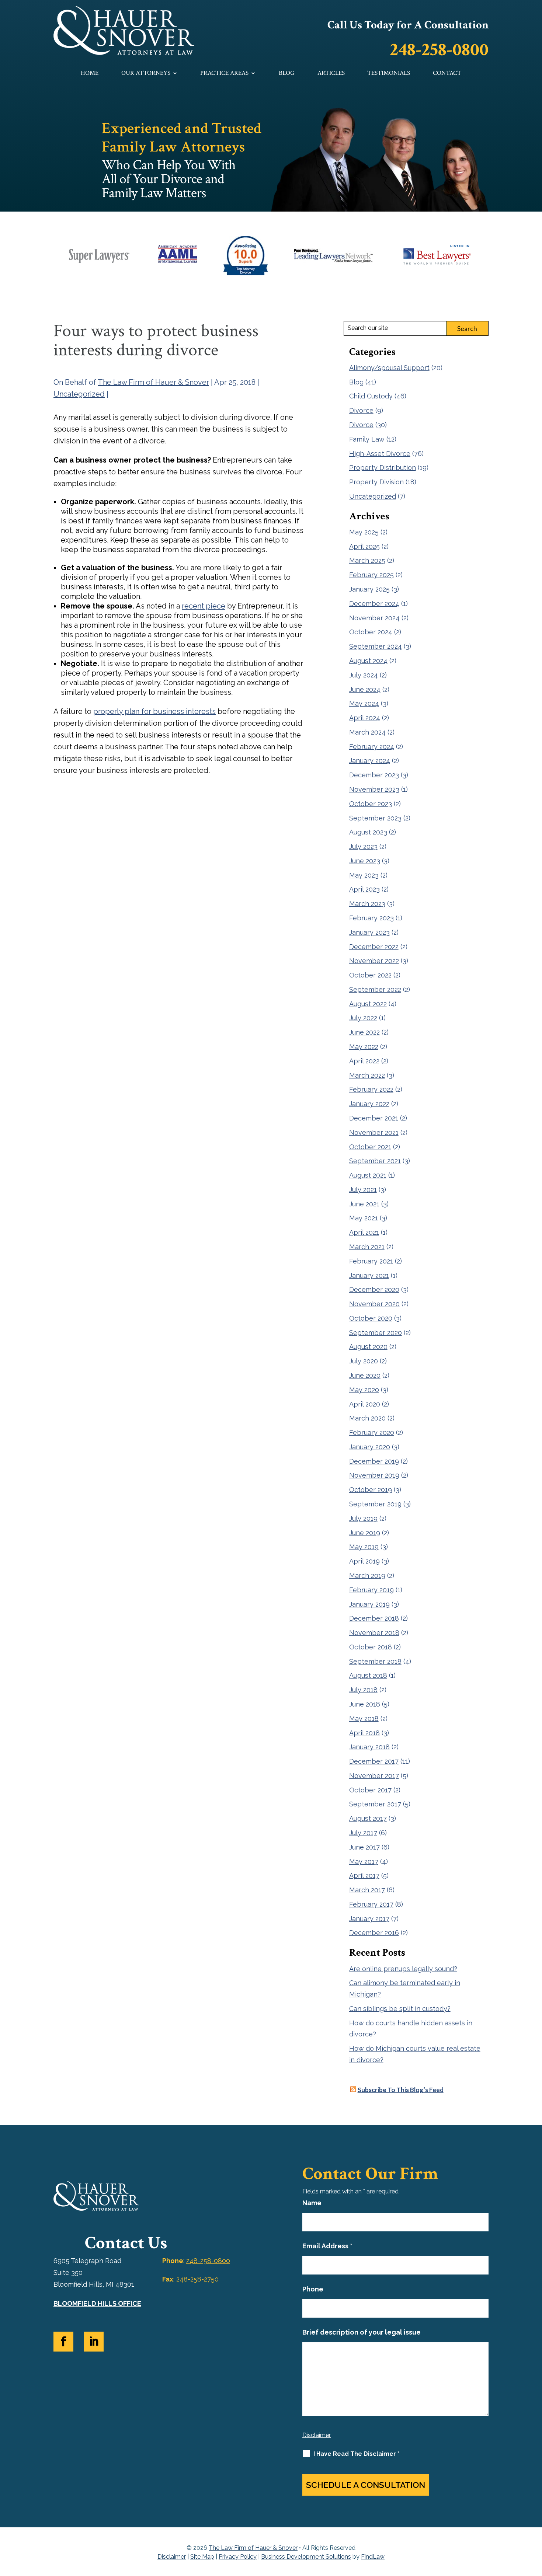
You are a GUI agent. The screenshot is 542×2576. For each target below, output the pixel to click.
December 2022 (374, 947)
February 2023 (371, 918)
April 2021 (364, 1232)
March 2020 (367, 1418)
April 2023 (364, 889)
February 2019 (371, 1590)
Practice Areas (224, 74)
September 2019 (375, 1504)
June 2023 (365, 861)
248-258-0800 (439, 50)
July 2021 (363, 1190)
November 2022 (374, 961)
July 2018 (363, 1690)
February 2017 (371, 1904)
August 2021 (368, 1175)
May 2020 (364, 1390)
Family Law (367, 439)
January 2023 (369, 932)
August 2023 (368, 832)
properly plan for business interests (154, 711)
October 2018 (371, 1647)
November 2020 (374, 1304)
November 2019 (374, 1475)
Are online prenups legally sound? (403, 1969)
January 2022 (369, 1104)
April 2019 (364, 1561)
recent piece (204, 606)
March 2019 (367, 1575)
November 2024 (374, 618)
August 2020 (368, 1347)
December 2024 (374, 604)
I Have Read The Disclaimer (356, 2454)
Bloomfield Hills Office (97, 2303)
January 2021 (369, 1275)
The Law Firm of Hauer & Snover (153, 382)
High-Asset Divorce (380, 454)
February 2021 (371, 1261)
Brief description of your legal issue (362, 2332)
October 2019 (371, 1490)
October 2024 (371, 632)
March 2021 (367, 1247)
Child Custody (371, 396)
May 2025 (364, 532)
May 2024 (364, 703)
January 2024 (370, 761)
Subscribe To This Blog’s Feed (401, 2090)
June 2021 (364, 1204)
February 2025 (371, 575)
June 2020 (365, 1375)
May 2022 (364, 1047)
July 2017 (363, 1833)
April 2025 (364, 546)
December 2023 (374, 775)
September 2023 (375, 818)
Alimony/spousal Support (389, 368)
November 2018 (374, 1633)
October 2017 (370, 1790)
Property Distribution (383, 468)
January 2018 (369, 1747)
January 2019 (369, 1604)
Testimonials (389, 74)
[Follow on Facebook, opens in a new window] (63, 2342)
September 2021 (375, 1161)
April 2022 (364, 1061)
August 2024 (368, 661)
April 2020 (365, 1404)
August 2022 (368, 1004)
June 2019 (365, 1533)
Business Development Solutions (306, 2557)
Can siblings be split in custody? (400, 2009)
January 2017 (369, 1919)
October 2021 (370, 1147)
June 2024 (365, 689)
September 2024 (376, 646)
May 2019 (364, 1547)
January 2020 (370, 1447)
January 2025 (369, 589)
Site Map (202, 2557)
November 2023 (374, 789)
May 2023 (364, 875)
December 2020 (374, 1289)
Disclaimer (317, 2435)
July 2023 (363, 846)
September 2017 (375, 1804)
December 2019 (374, 1461)
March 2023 (367, 904)
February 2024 (372, 747)
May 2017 (364, 1862)
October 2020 (371, 1318)
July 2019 (363, 1518)
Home (90, 74)
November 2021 (374, 1132)
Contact (447, 74)
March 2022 (367, 1075)
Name (312, 2203)
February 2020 (372, 1432)
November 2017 (374, 1776)
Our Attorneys (146, 74)
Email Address (327, 2246)
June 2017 (364, 1847)
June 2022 (364, 1032)
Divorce (361, 410)
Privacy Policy (238, 2557)
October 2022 (370, 975)
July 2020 (364, 1361)
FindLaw (373, 2557)
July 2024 (364, 675)
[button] (535, 2523)
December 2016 (374, 1933)
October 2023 (371, 804)
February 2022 (371, 1089)
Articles (331, 74)
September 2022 (375, 989)
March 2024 (367, 732)
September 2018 (375, 1661)
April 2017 (364, 1876)
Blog (287, 74)
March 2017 (367, 1890)
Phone (313, 2289)
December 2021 (374, 1118)
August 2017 (368, 1818)
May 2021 (364, 1218)
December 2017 (374, 1761)
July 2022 (363, 1018)
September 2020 (376, 1333)
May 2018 (364, 1719)
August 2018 (368, 1675)
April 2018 (364, 1733)
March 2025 (367, 560)
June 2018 (365, 1704)
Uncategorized (79, 394)
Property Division (376, 482)
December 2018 (374, 1618)
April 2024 (365, 718)
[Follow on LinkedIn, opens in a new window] (94, 2342)
